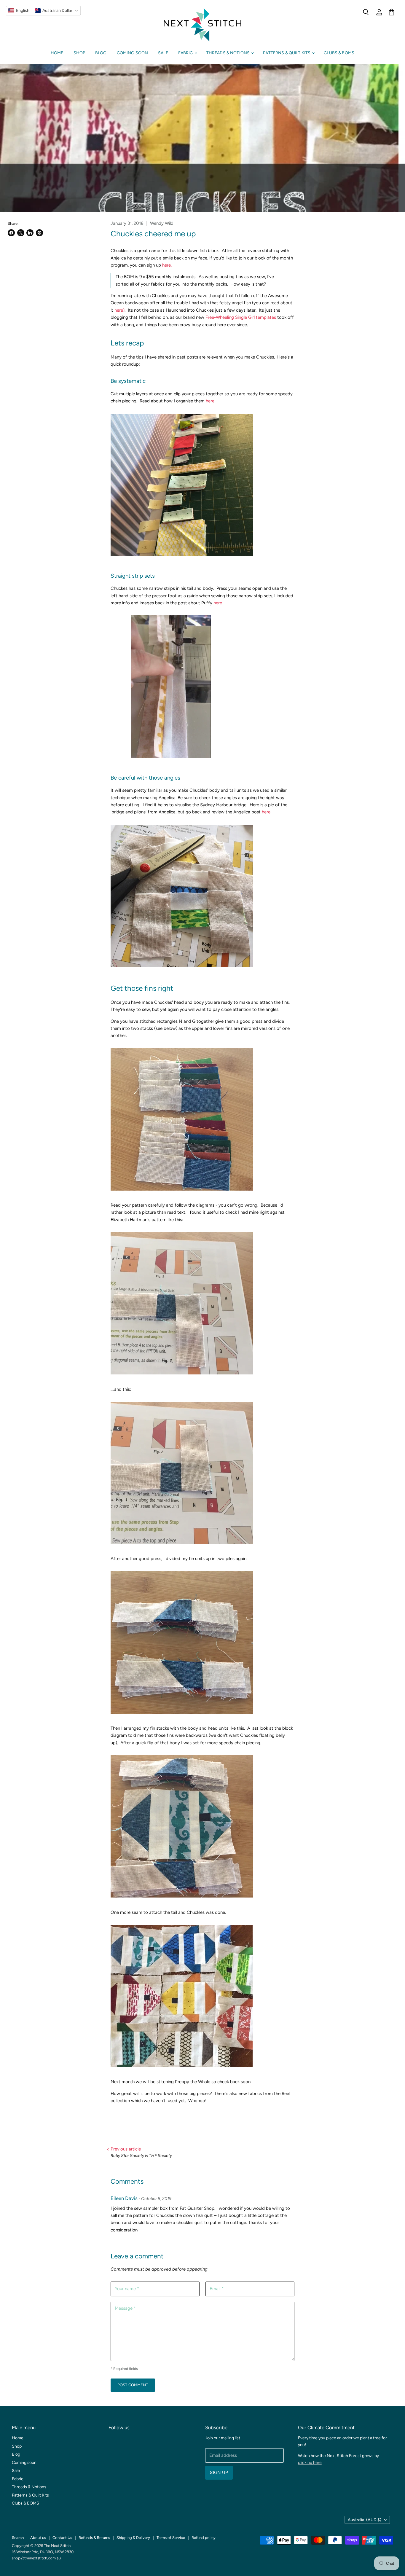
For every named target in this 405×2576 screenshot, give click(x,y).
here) (119, 310)
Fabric (186, 53)
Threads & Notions (229, 53)
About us (38, 2538)
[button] (43, 11)
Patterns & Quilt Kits (287, 53)
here (209, 401)
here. (166, 265)
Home (57, 53)
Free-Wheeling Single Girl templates (241, 317)
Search (18, 2538)
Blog (101, 53)
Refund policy (204, 2538)
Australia (365, 2520)
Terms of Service (171, 2538)
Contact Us (62, 2538)
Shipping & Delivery (133, 2538)
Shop (79, 53)
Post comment (133, 2385)
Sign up (219, 2473)
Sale (163, 53)
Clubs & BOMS (339, 53)
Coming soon (133, 53)
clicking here (310, 2463)
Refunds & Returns (94, 2538)
